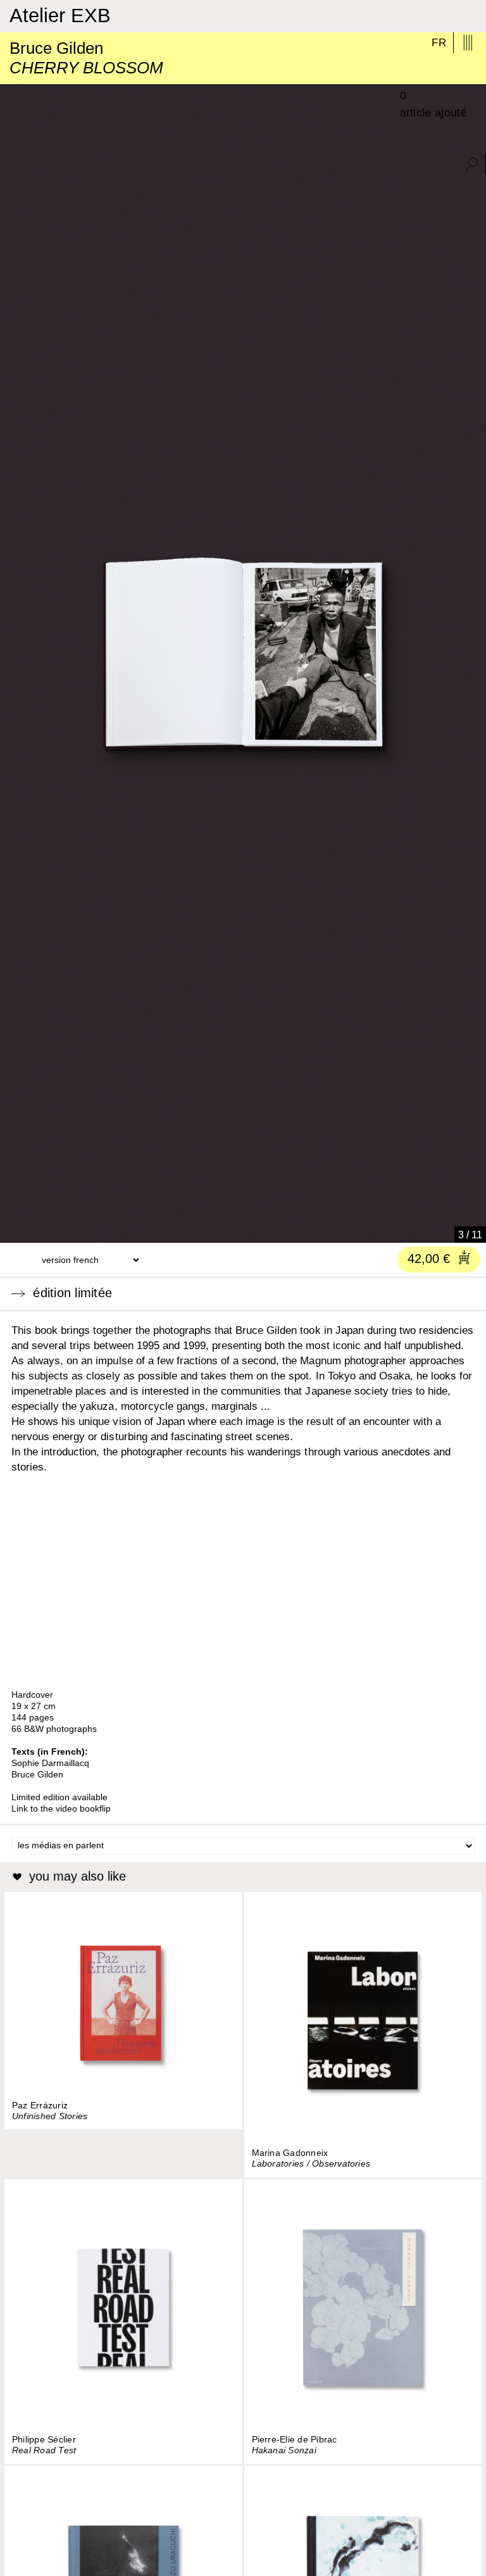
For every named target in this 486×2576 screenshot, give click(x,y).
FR (439, 43)
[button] (15, 1229)
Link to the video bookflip (61, 1808)
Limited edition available (59, 1797)
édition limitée (69, 1293)
